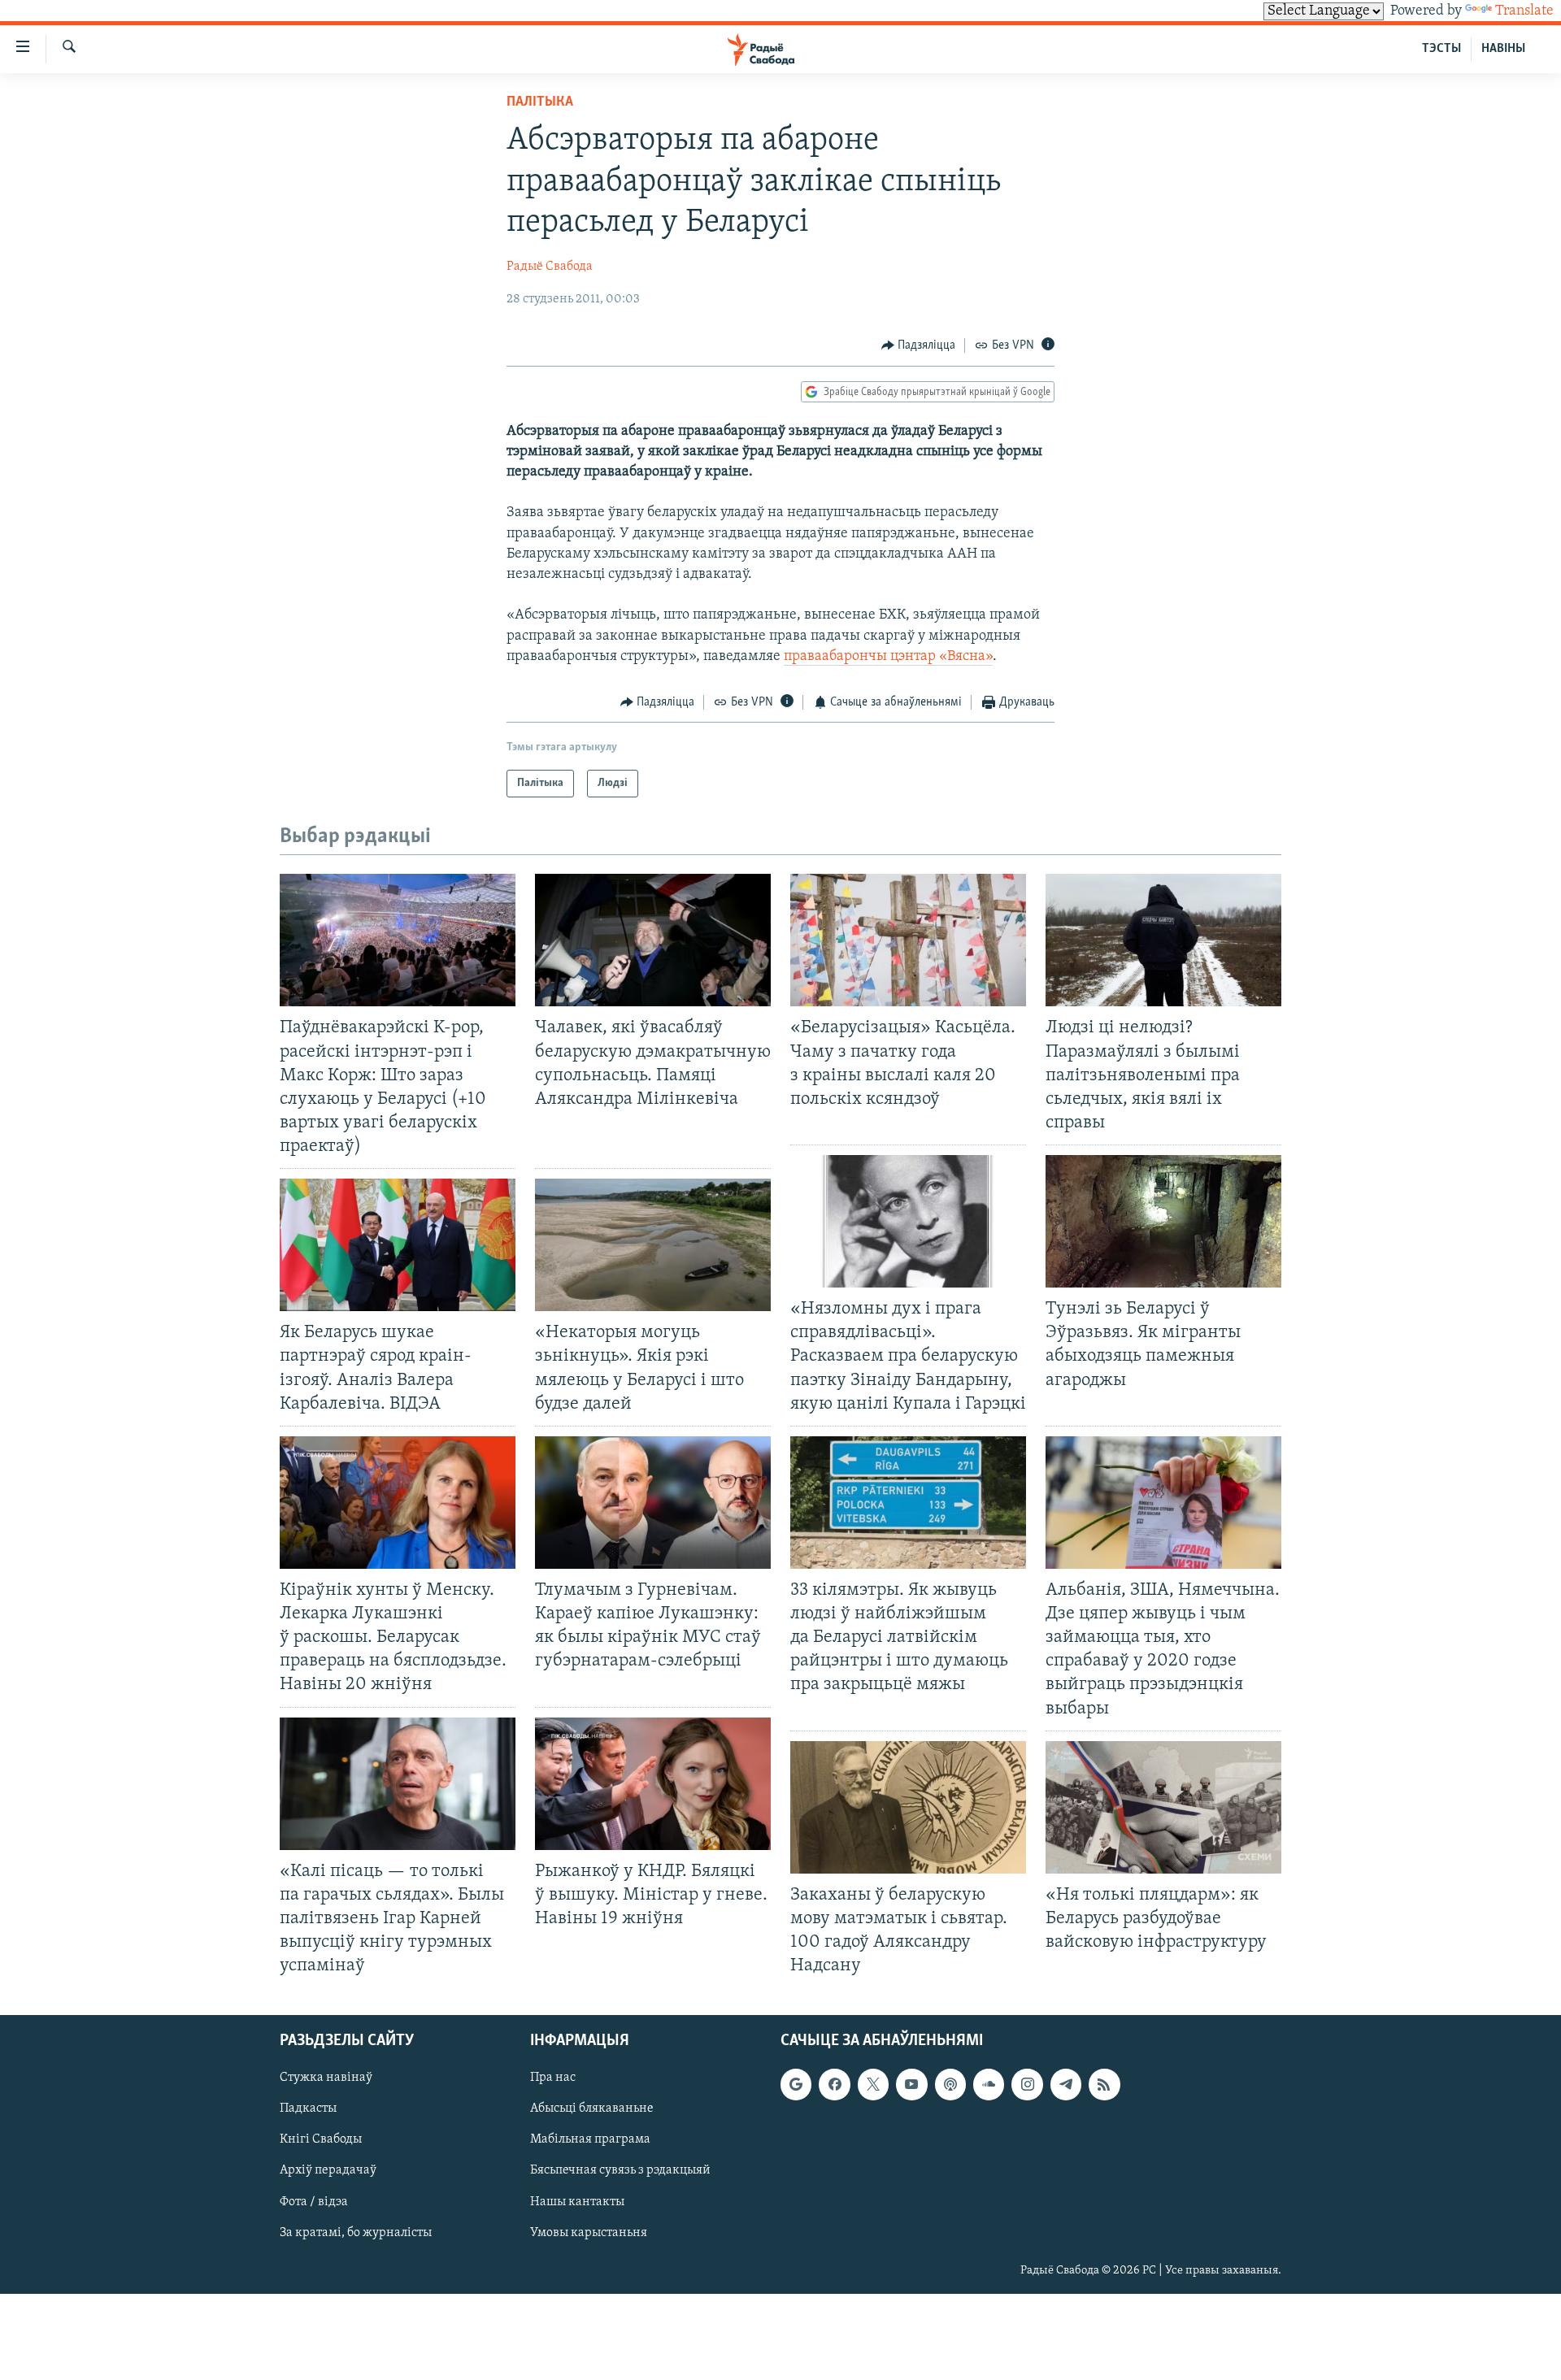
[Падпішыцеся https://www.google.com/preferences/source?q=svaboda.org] (796, 2085)
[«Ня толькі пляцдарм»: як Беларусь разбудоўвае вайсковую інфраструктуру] (1163, 1807)
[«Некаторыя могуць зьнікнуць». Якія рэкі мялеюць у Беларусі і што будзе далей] (653, 1245)
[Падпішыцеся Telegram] (1066, 2085)
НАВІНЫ (1503, 49)
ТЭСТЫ (1441, 49)
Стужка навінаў (326, 2078)
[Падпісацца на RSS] (1104, 2085)
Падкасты (308, 2109)
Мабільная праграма (590, 2140)
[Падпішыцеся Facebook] (834, 2085)
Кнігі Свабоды (321, 2140)
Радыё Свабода (550, 267)
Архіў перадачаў (328, 2171)
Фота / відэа (314, 2202)
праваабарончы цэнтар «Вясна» (888, 657)
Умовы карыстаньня (589, 2233)
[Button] (919, 345)
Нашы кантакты (577, 2202)
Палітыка (540, 102)
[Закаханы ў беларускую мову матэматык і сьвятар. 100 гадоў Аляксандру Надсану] (908, 1807)
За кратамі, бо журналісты (356, 2233)
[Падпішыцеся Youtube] (911, 2085)
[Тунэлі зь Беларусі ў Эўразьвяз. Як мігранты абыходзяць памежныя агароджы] (1163, 1221)
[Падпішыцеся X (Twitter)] (873, 2085)
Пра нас (553, 2078)
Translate (1524, 11)
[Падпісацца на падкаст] (950, 2085)
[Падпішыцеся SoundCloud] (989, 2085)
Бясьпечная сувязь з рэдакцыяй (620, 2171)
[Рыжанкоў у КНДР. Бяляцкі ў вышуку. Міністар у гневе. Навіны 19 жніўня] (653, 1784)
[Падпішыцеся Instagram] (1027, 2085)
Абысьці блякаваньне (592, 2109)
